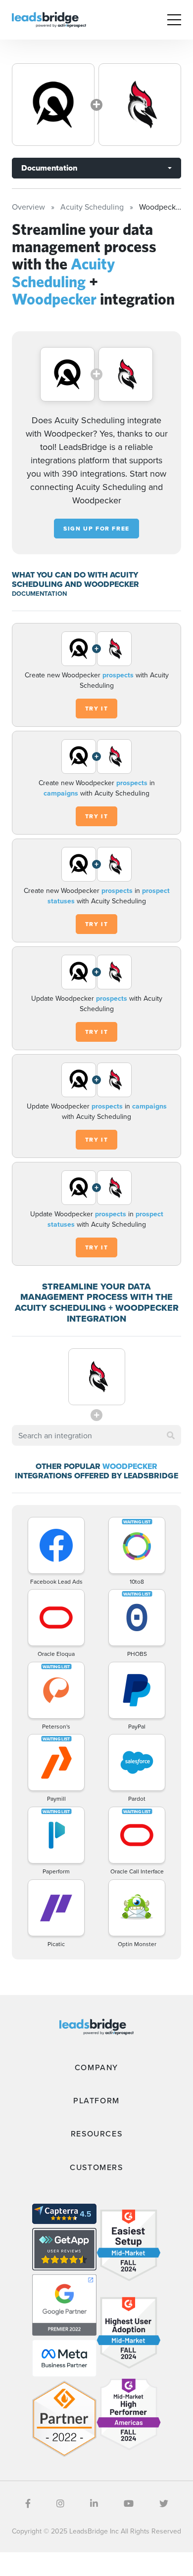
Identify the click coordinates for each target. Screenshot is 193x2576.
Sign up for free (96, 529)
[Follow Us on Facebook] (28, 2504)
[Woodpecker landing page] (140, 105)
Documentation (49, 168)
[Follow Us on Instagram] (60, 2504)
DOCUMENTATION (39, 594)
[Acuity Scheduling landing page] (53, 105)
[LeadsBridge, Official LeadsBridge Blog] (49, 19)
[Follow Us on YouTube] (129, 2504)
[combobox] (96, 1435)
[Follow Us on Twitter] (164, 2504)
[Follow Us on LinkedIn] (94, 2504)
